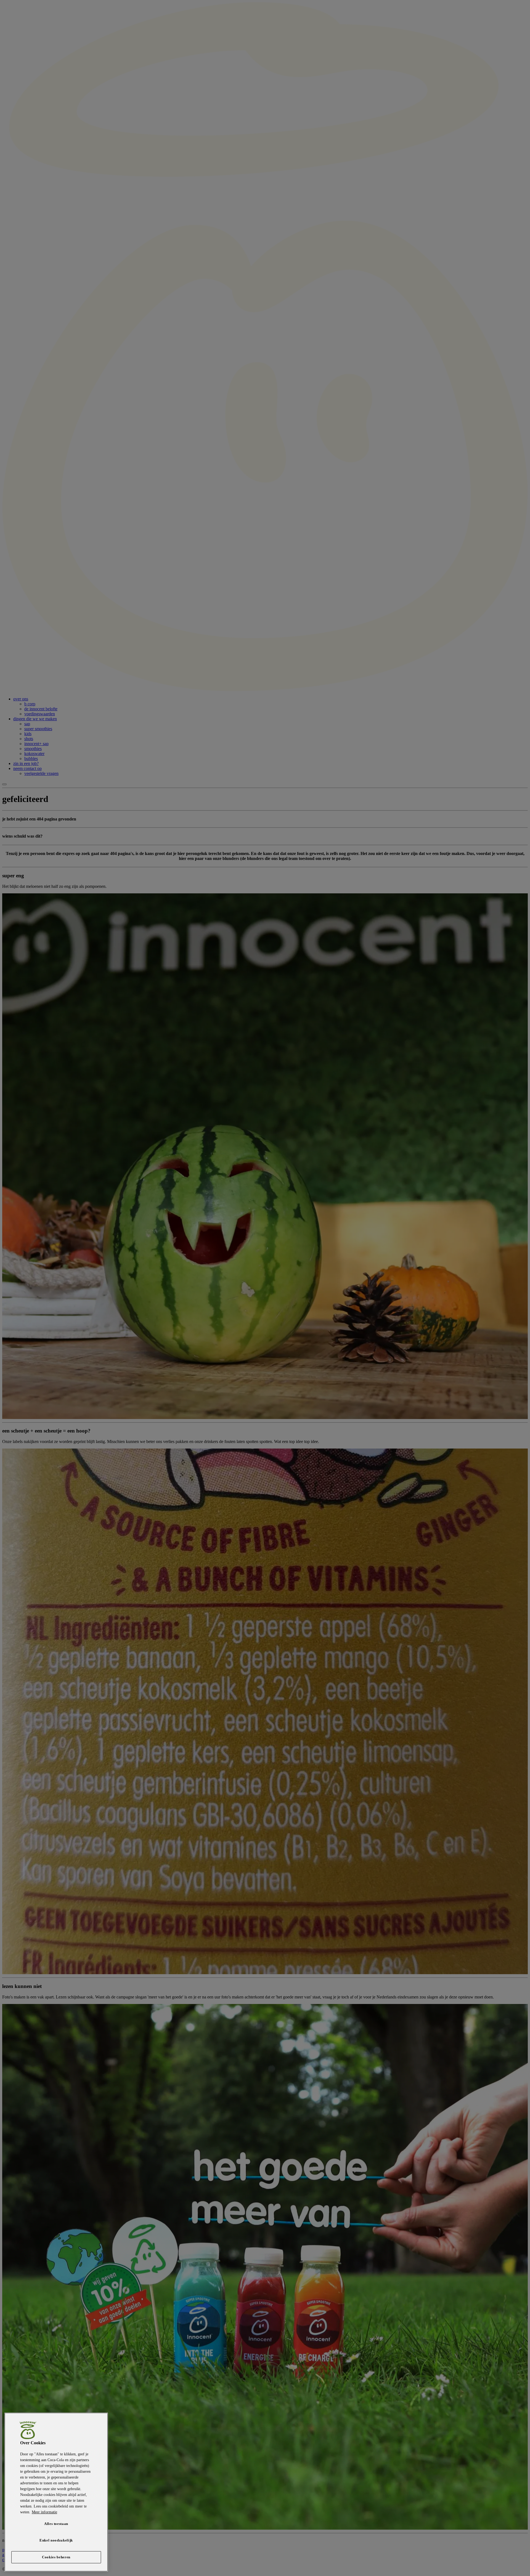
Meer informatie (44, 2512)
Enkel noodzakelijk (56, 2540)
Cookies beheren (56, 2557)
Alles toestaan (56, 2524)
